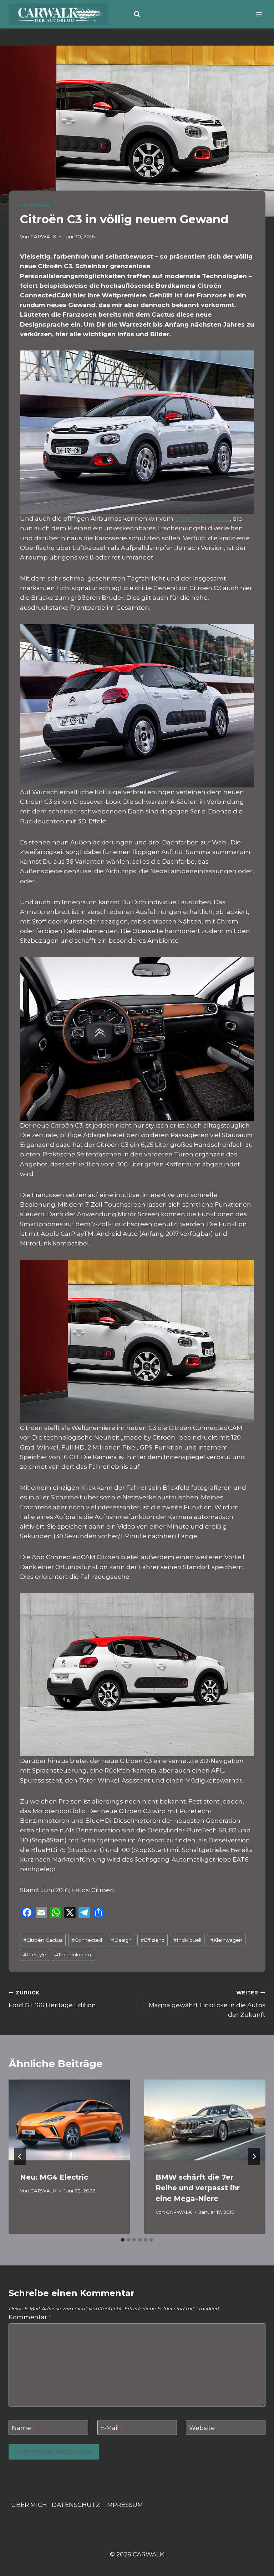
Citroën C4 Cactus (202, 519)
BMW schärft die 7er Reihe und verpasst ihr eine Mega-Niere (198, 2188)
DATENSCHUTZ (76, 2505)
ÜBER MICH (29, 2505)
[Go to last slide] (20, 2156)
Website (202, 2428)
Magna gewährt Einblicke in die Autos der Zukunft (207, 2004)
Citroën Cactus (43, 1940)
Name (23, 2428)
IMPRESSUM (124, 2505)
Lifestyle (35, 1955)
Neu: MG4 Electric (54, 2177)
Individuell (187, 1940)
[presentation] (69, 2120)
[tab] (123, 2240)
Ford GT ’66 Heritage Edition (52, 1999)
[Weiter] (254, 2156)
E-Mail (111, 2428)
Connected (87, 1940)
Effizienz (152, 1940)
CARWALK (43, 236)
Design (121, 1940)
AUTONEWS (35, 205)
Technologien (73, 1955)
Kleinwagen (226, 1940)
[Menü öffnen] (259, 14)
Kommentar (30, 2317)
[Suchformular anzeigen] (137, 14)
